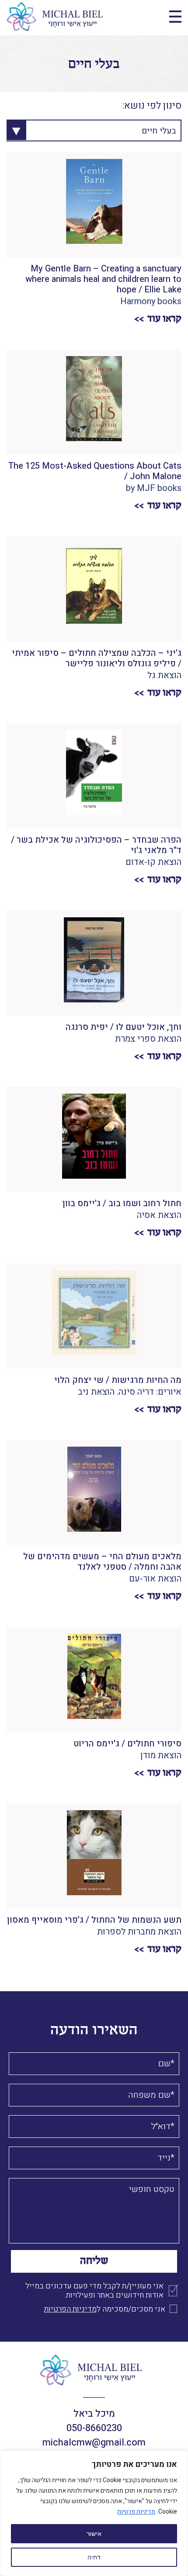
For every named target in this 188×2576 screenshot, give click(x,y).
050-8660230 (94, 2428)
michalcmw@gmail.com (94, 2442)
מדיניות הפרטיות (70, 2309)
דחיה (94, 2557)
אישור (94, 2534)
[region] (94, 2513)
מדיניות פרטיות (136, 2512)
